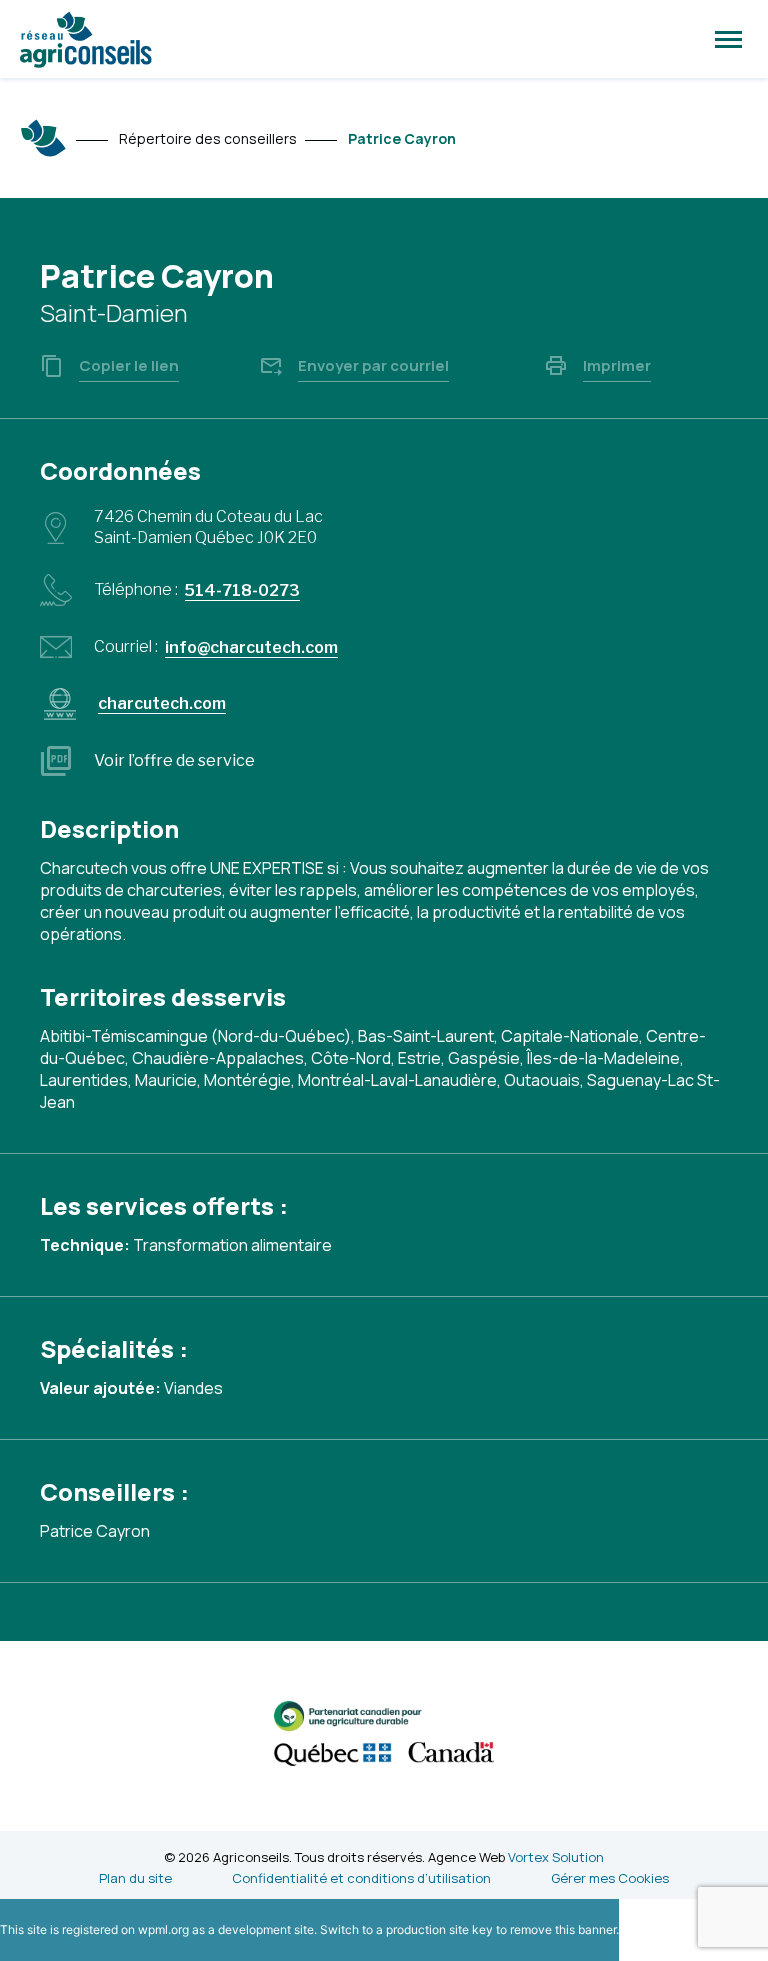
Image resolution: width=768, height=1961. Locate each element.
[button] (728, 39)
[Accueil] (44, 138)
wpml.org (163, 1929)
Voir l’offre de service (174, 760)
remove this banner (563, 1929)
